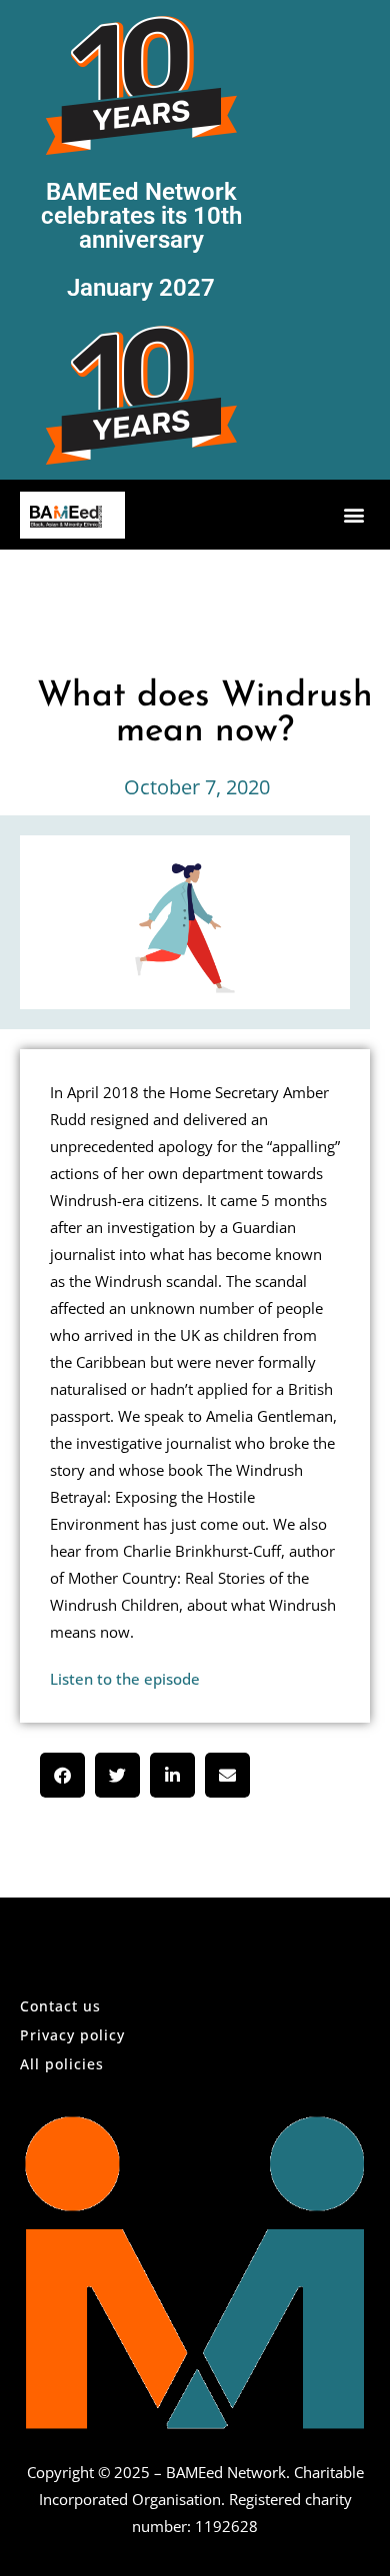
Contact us (60, 2006)
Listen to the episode (125, 1679)
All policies (62, 2064)
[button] (353, 515)
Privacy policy (72, 2035)
